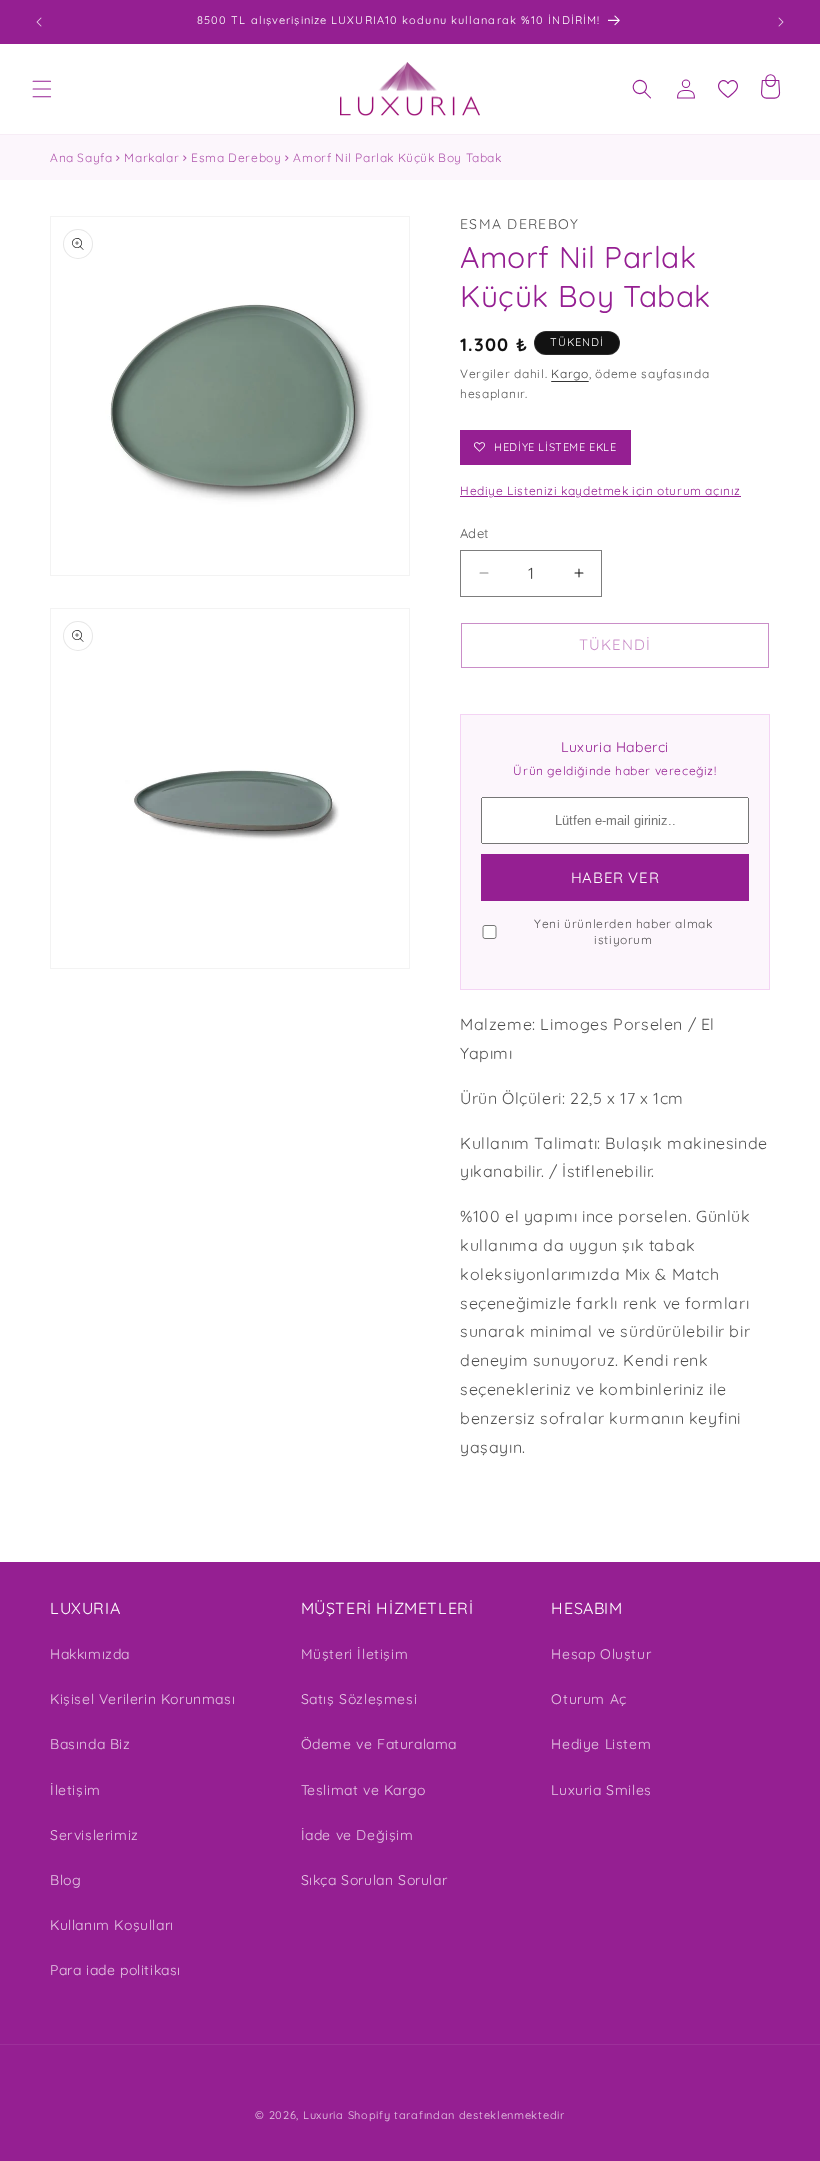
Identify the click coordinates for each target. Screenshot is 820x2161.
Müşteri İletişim (355, 1654)
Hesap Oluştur (601, 1654)
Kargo (570, 373)
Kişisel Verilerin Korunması (142, 1699)
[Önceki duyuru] (39, 22)
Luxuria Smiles (601, 1790)
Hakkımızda (90, 1654)
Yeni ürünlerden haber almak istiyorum (623, 932)
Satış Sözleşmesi (359, 1699)
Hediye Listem (601, 1744)
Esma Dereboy (236, 157)
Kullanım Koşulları (112, 1925)
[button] (42, 89)
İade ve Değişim (357, 1835)
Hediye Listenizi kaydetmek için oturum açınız (600, 490)
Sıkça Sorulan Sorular (374, 1880)
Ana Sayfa (81, 157)
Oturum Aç (588, 1699)
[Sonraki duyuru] (781, 22)
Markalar (151, 157)
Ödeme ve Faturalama (379, 1744)
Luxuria (323, 2115)
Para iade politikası (115, 1970)
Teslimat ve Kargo (363, 1790)
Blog (65, 1880)
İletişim (75, 1790)
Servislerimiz (94, 1835)
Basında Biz (90, 1744)
